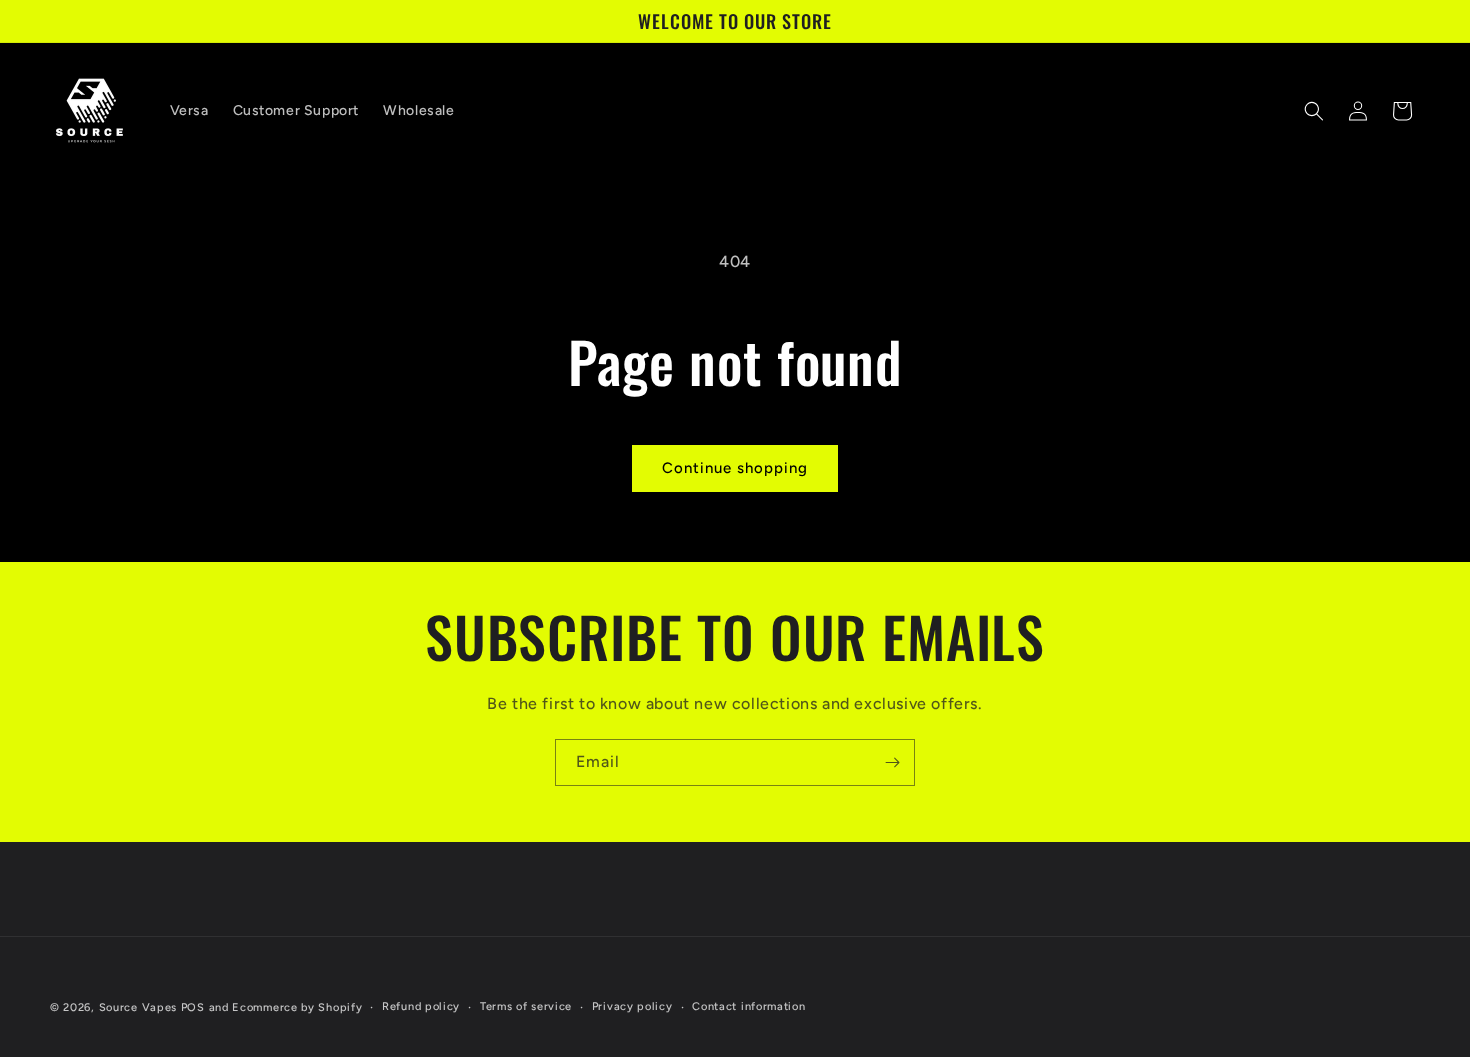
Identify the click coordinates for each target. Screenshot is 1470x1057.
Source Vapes (138, 1007)
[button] (1314, 111)
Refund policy (421, 1006)
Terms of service (526, 1006)
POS (193, 1007)
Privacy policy (632, 1006)
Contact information (748, 1006)
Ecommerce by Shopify (297, 1007)
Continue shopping (735, 468)
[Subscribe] (892, 762)
